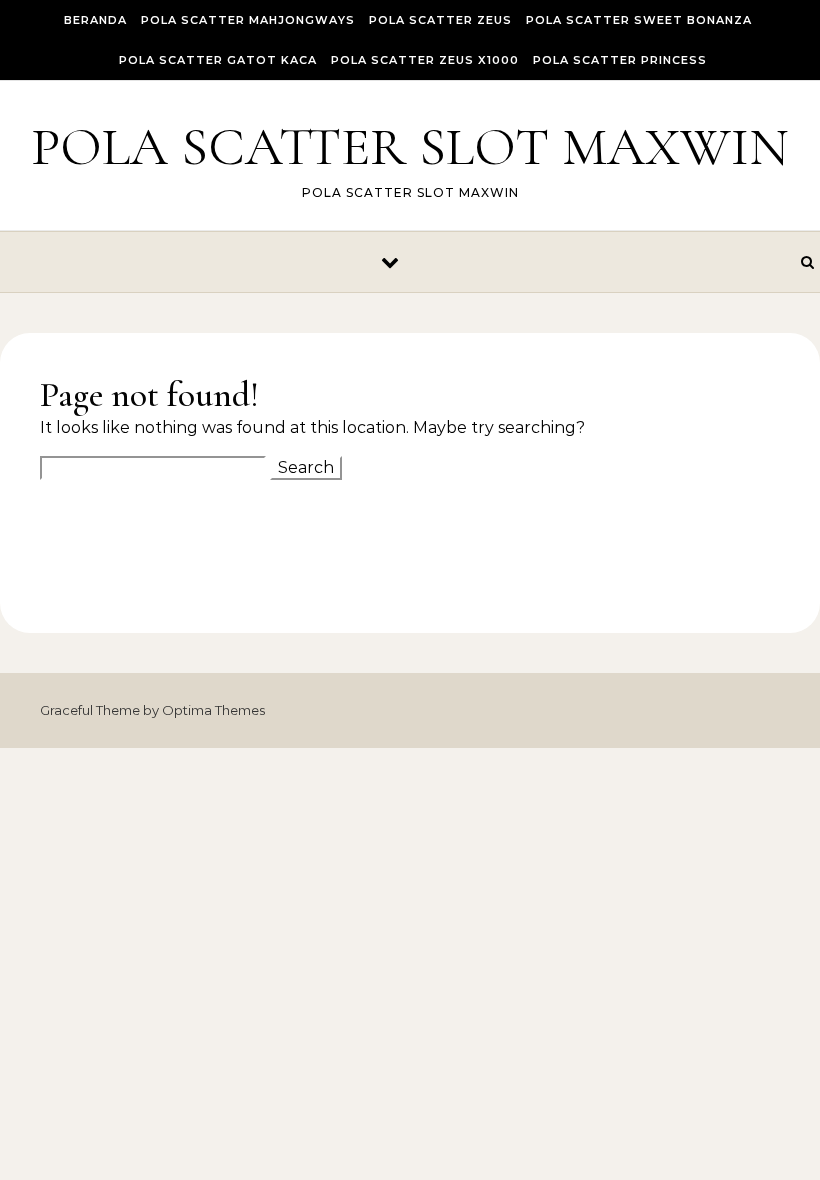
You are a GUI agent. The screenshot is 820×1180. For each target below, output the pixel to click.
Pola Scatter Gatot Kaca (218, 60)
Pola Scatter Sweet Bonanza (639, 20)
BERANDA (95, 20)
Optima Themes (213, 710)
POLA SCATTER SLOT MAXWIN (410, 146)
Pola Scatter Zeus (440, 20)
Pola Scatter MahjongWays (248, 20)
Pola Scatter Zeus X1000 (425, 60)
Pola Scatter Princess (620, 60)
